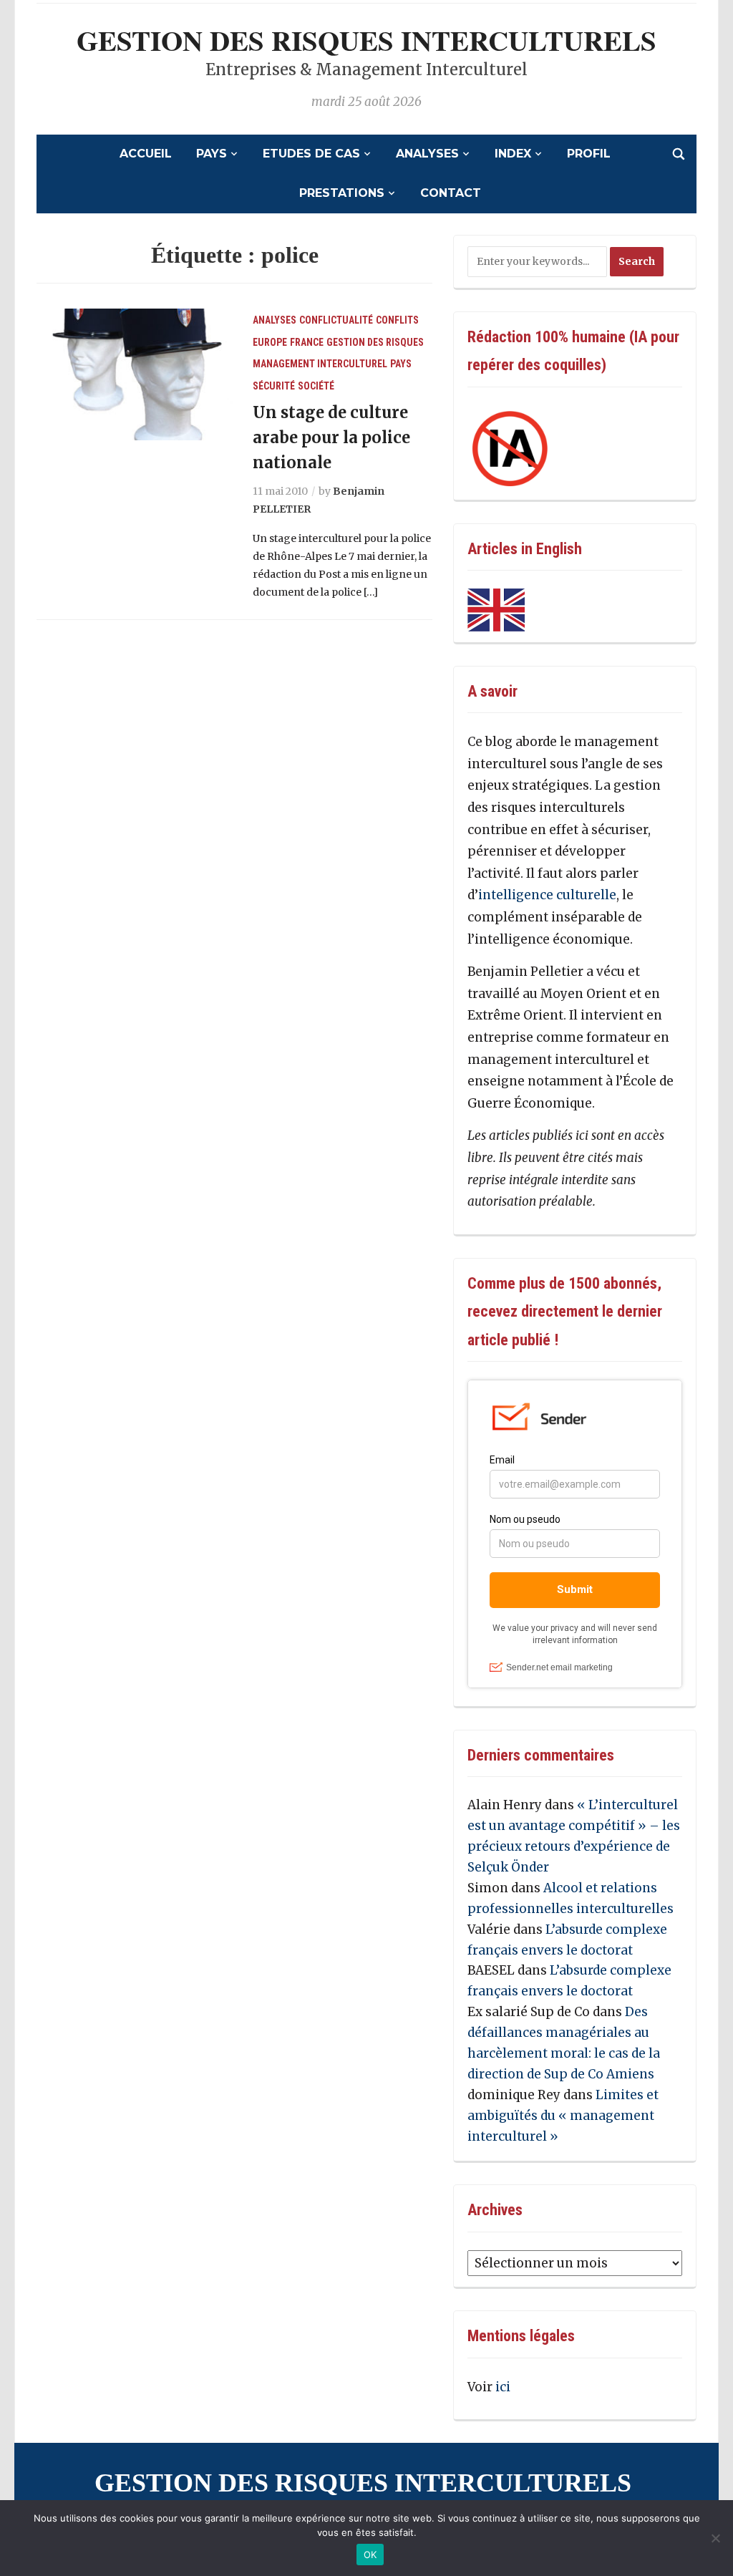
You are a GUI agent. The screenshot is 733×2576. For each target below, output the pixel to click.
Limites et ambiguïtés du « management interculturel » (563, 2116)
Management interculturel (320, 364)
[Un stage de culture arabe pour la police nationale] (135, 374)
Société (316, 386)
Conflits (397, 320)
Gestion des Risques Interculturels (366, 40)
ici (503, 2387)
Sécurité (274, 386)
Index (513, 154)
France (307, 342)
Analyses (427, 154)
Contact (451, 193)
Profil (589, 154)
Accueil (146, 154)
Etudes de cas (311, 154)
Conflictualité (336, 320)
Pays (212, 154)
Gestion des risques (375, 342)
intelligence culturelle (547, 895)
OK (370, 2555)
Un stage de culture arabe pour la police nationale (331, 437)
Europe (270, 342)
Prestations (342, 193)
